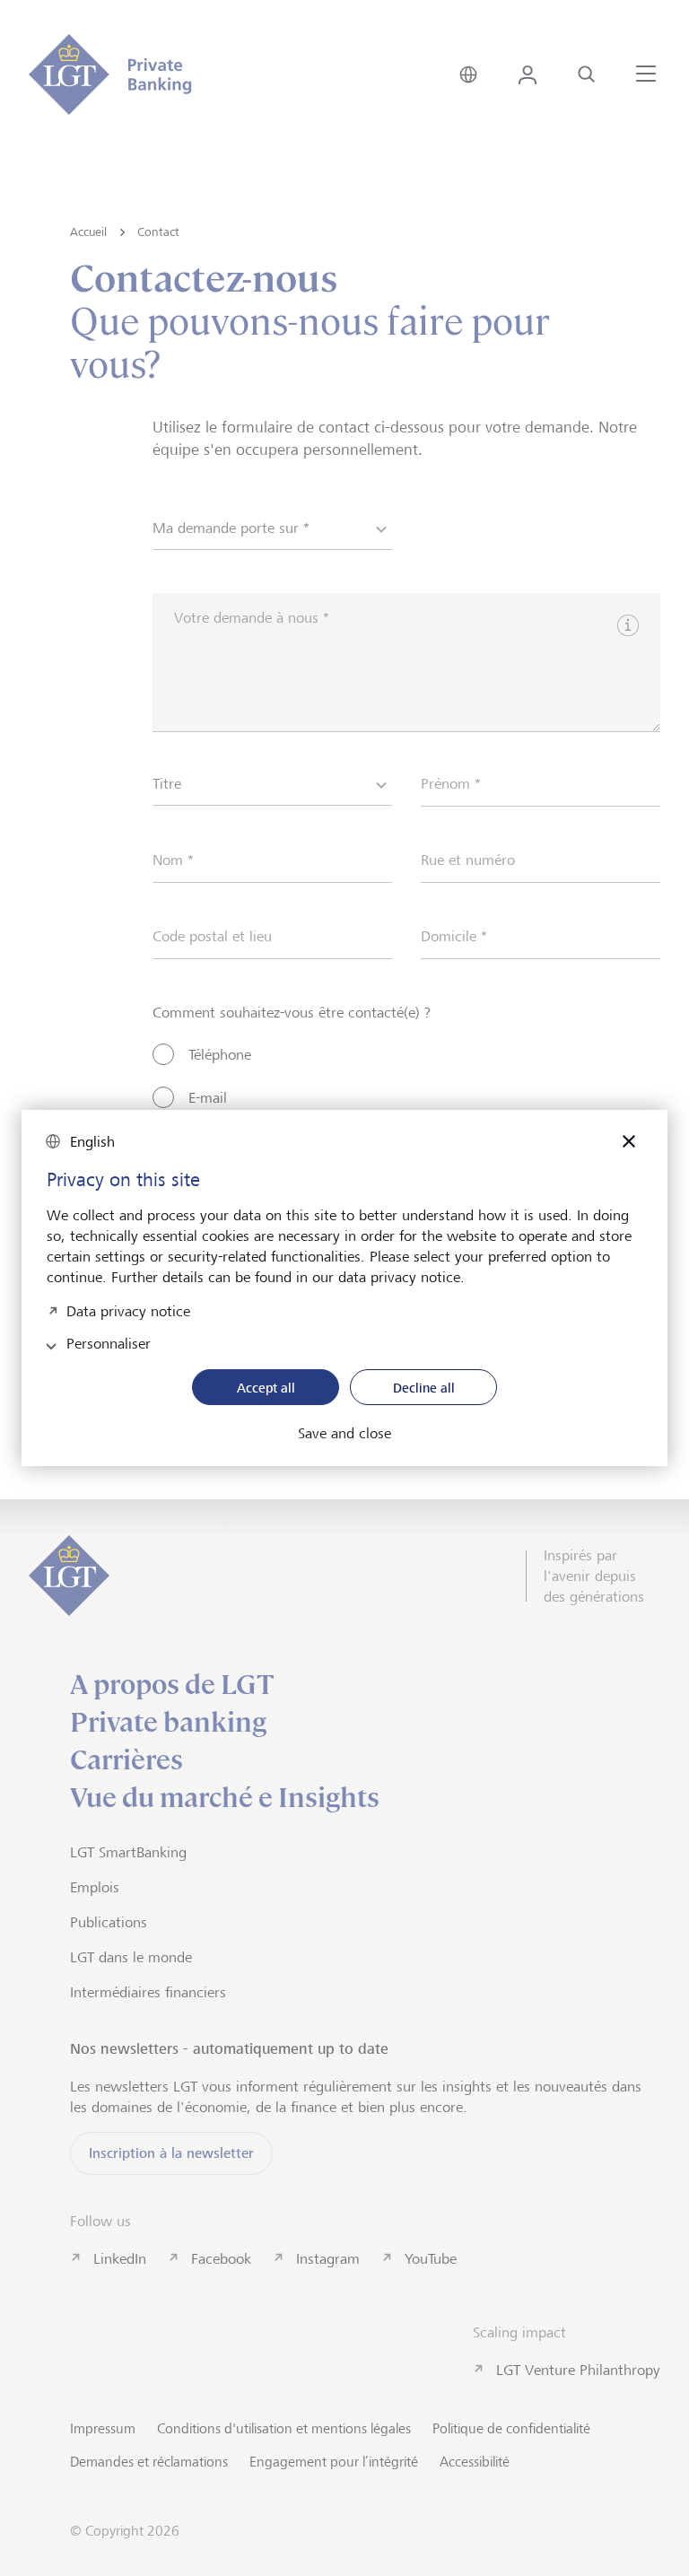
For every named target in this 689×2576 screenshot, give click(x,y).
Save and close (344, 1434)
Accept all (266, 1388)
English (92, 1142)
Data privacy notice (128, 1310)
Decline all (424, 1388)
